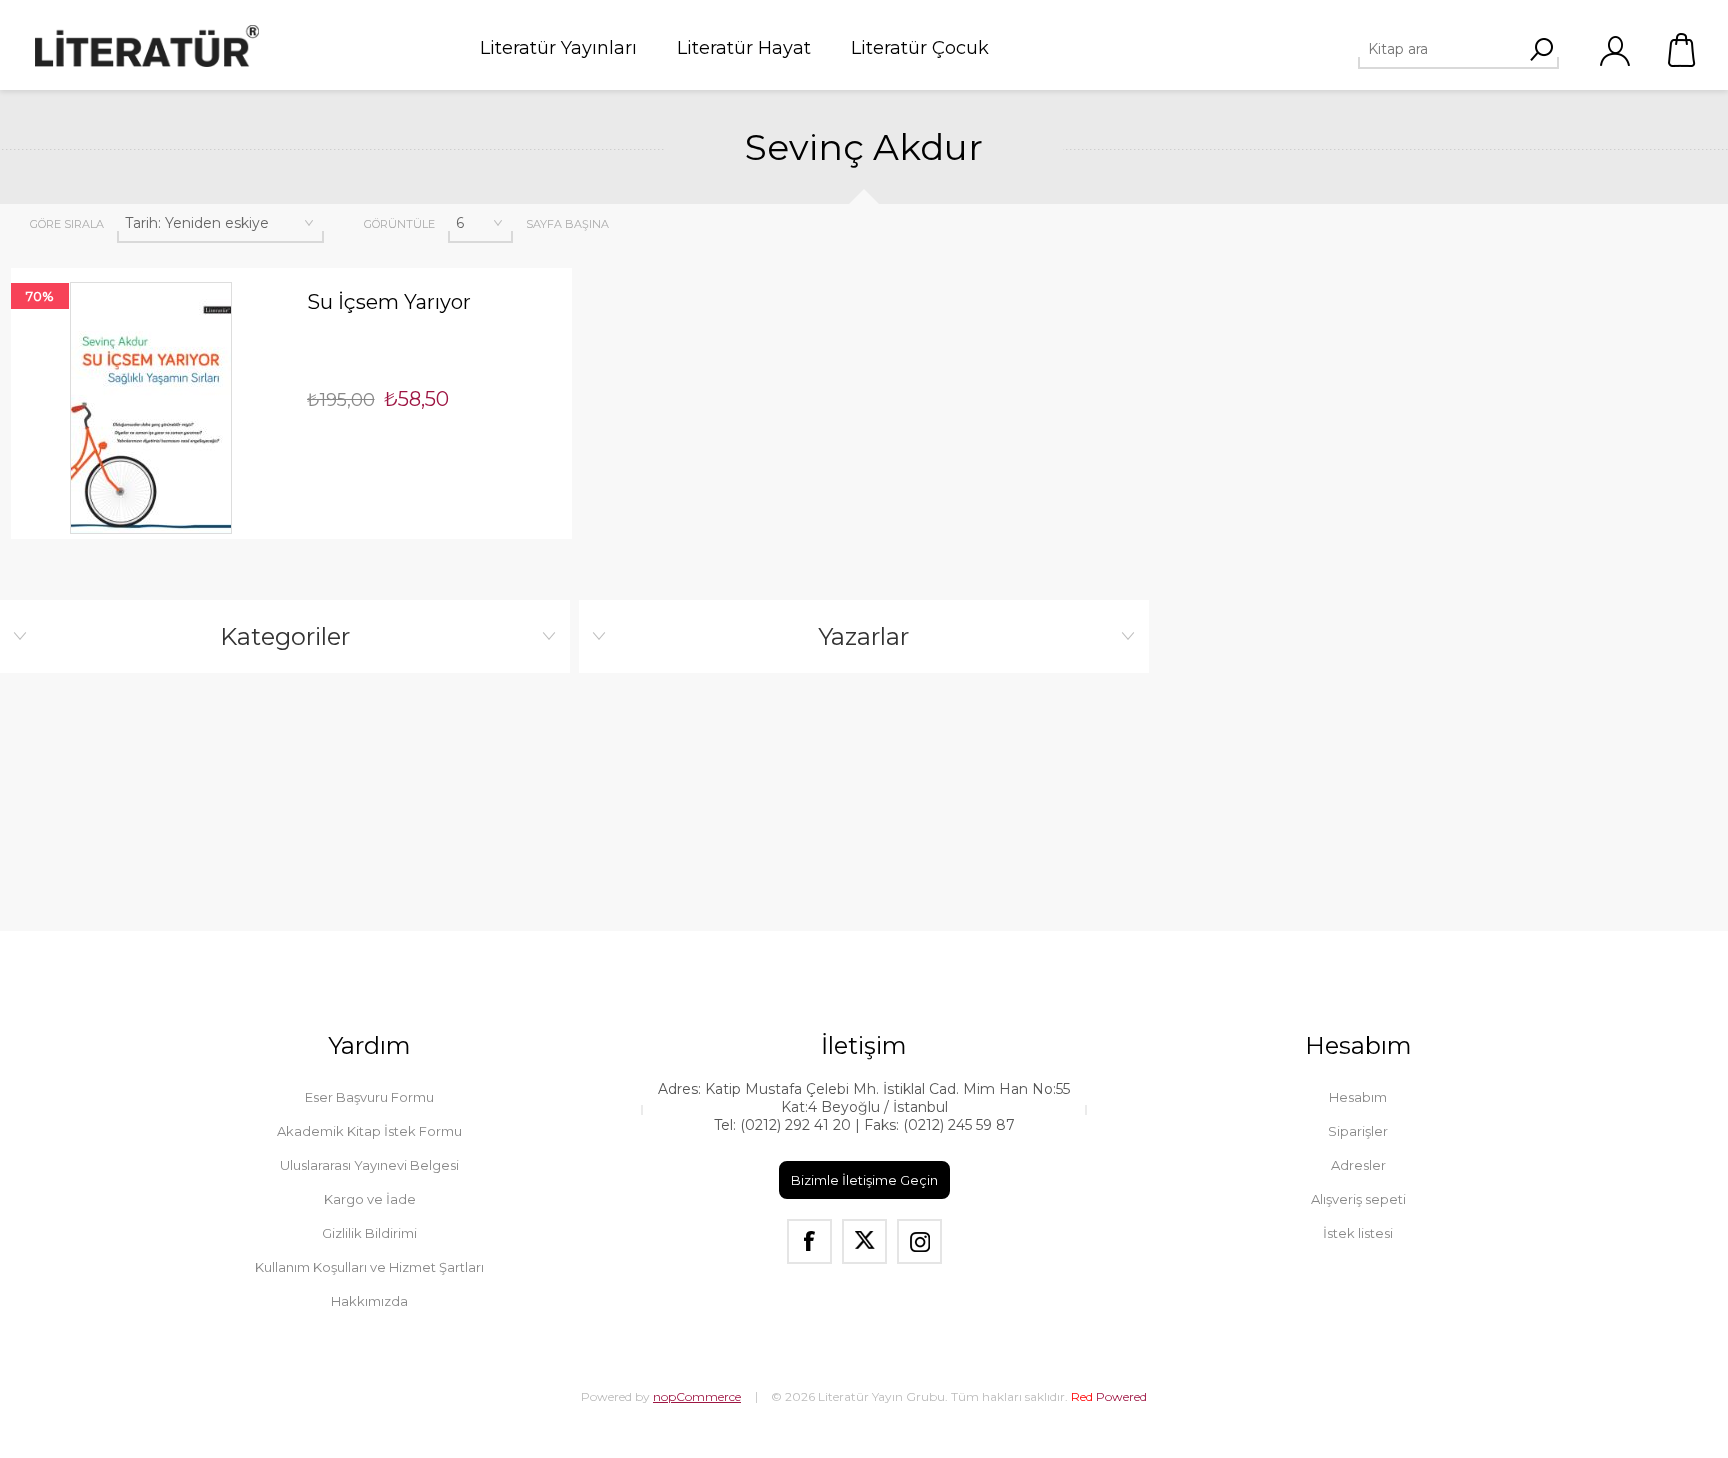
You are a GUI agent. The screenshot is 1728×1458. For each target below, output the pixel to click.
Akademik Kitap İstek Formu (369, 1131)
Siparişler (1358, 1131)
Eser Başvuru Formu (369, 1097)
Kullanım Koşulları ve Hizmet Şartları (369, 1267)
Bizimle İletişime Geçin (864, 1180)
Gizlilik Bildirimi (369, 1233)
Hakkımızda (369, 1301)
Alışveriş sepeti (1683, 50)
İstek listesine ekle (180, 268)
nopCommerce (697, 1396)
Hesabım (1358, 1097)
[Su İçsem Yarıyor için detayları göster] (151, 408)
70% (40, 296)
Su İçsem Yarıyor (389, 302)
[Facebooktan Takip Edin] (809, 1241)
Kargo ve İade (370, 1199)
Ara (1541, 49)
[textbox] (1450, 49)
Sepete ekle (122, 268)
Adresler (1358, 1165)
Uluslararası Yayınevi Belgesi (369, 1165)
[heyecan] (864, 1241)
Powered (1109, 1396)
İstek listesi (1358, 1233)
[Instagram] (919, 1241)
